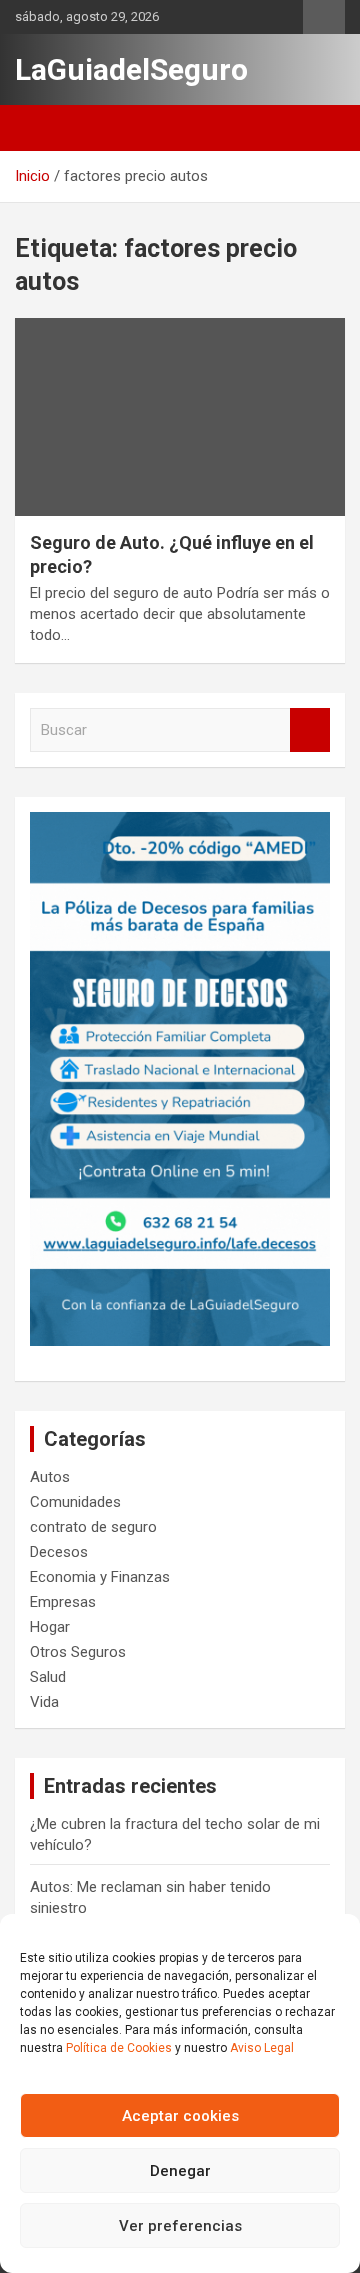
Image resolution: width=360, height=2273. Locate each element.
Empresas (63, 1602)
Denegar (180, 2171)
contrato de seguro (93, 1527)
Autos (50, 1477)
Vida (44, 1702)
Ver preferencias (180, 2226)
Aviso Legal (262, 2048)
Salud (48, 1677)
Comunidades (75, 1502)
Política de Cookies (119, 2048)
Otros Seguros (78, 1652)
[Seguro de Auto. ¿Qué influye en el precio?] (180, 417)
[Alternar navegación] (40, 128)
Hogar (50, 1627)
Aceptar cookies (180, 2116)
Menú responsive (324, 17)
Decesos (59, 1552)
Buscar (310, 730)
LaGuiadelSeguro (131, 69)
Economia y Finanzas (100, 1577)
